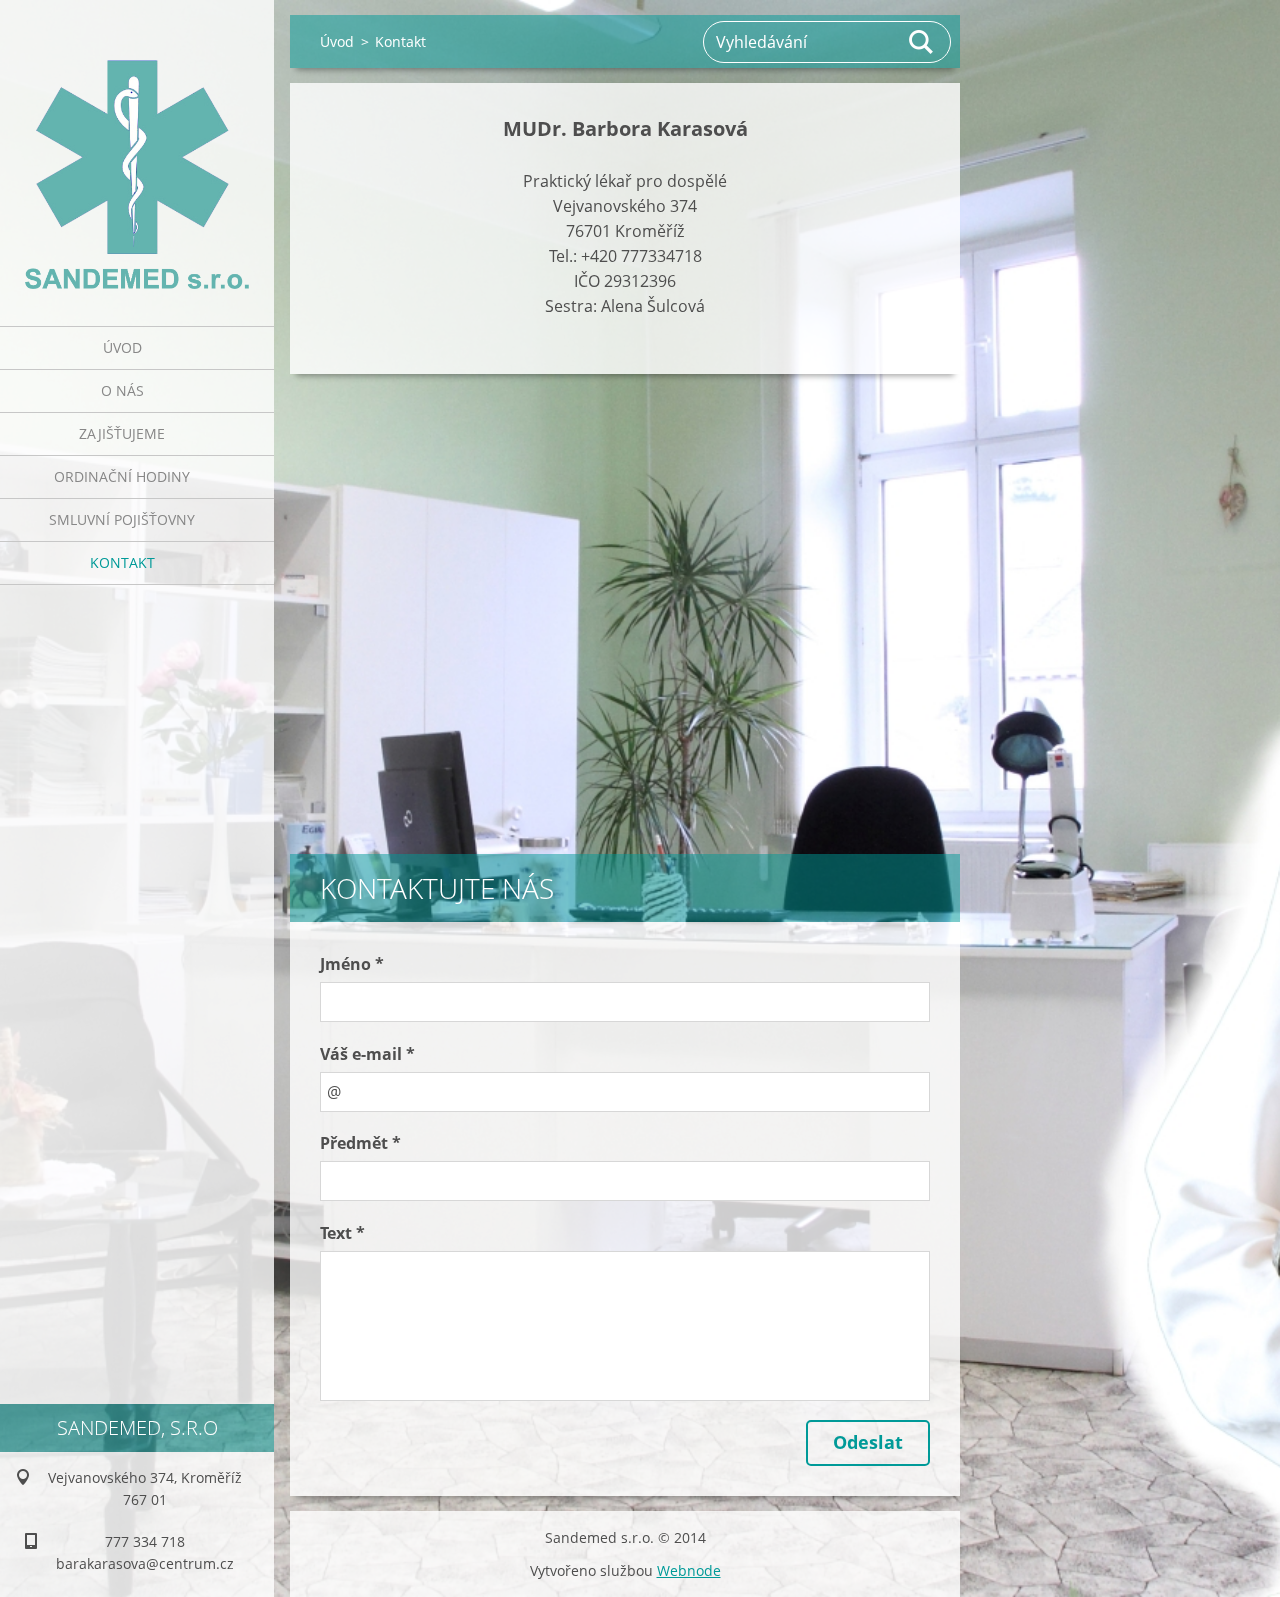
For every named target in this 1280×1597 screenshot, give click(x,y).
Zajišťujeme (122, 433)
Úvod (122, 347)
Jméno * (352, 964)
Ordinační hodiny (122, 476)
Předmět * (360, 1143)
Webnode (689, 1570)
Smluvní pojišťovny (122, 519)
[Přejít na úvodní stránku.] (137, 150)
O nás (122, 390)
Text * (342, 1233)
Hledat (922, 42)
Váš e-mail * (367, 1054)
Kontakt (122, 562)
